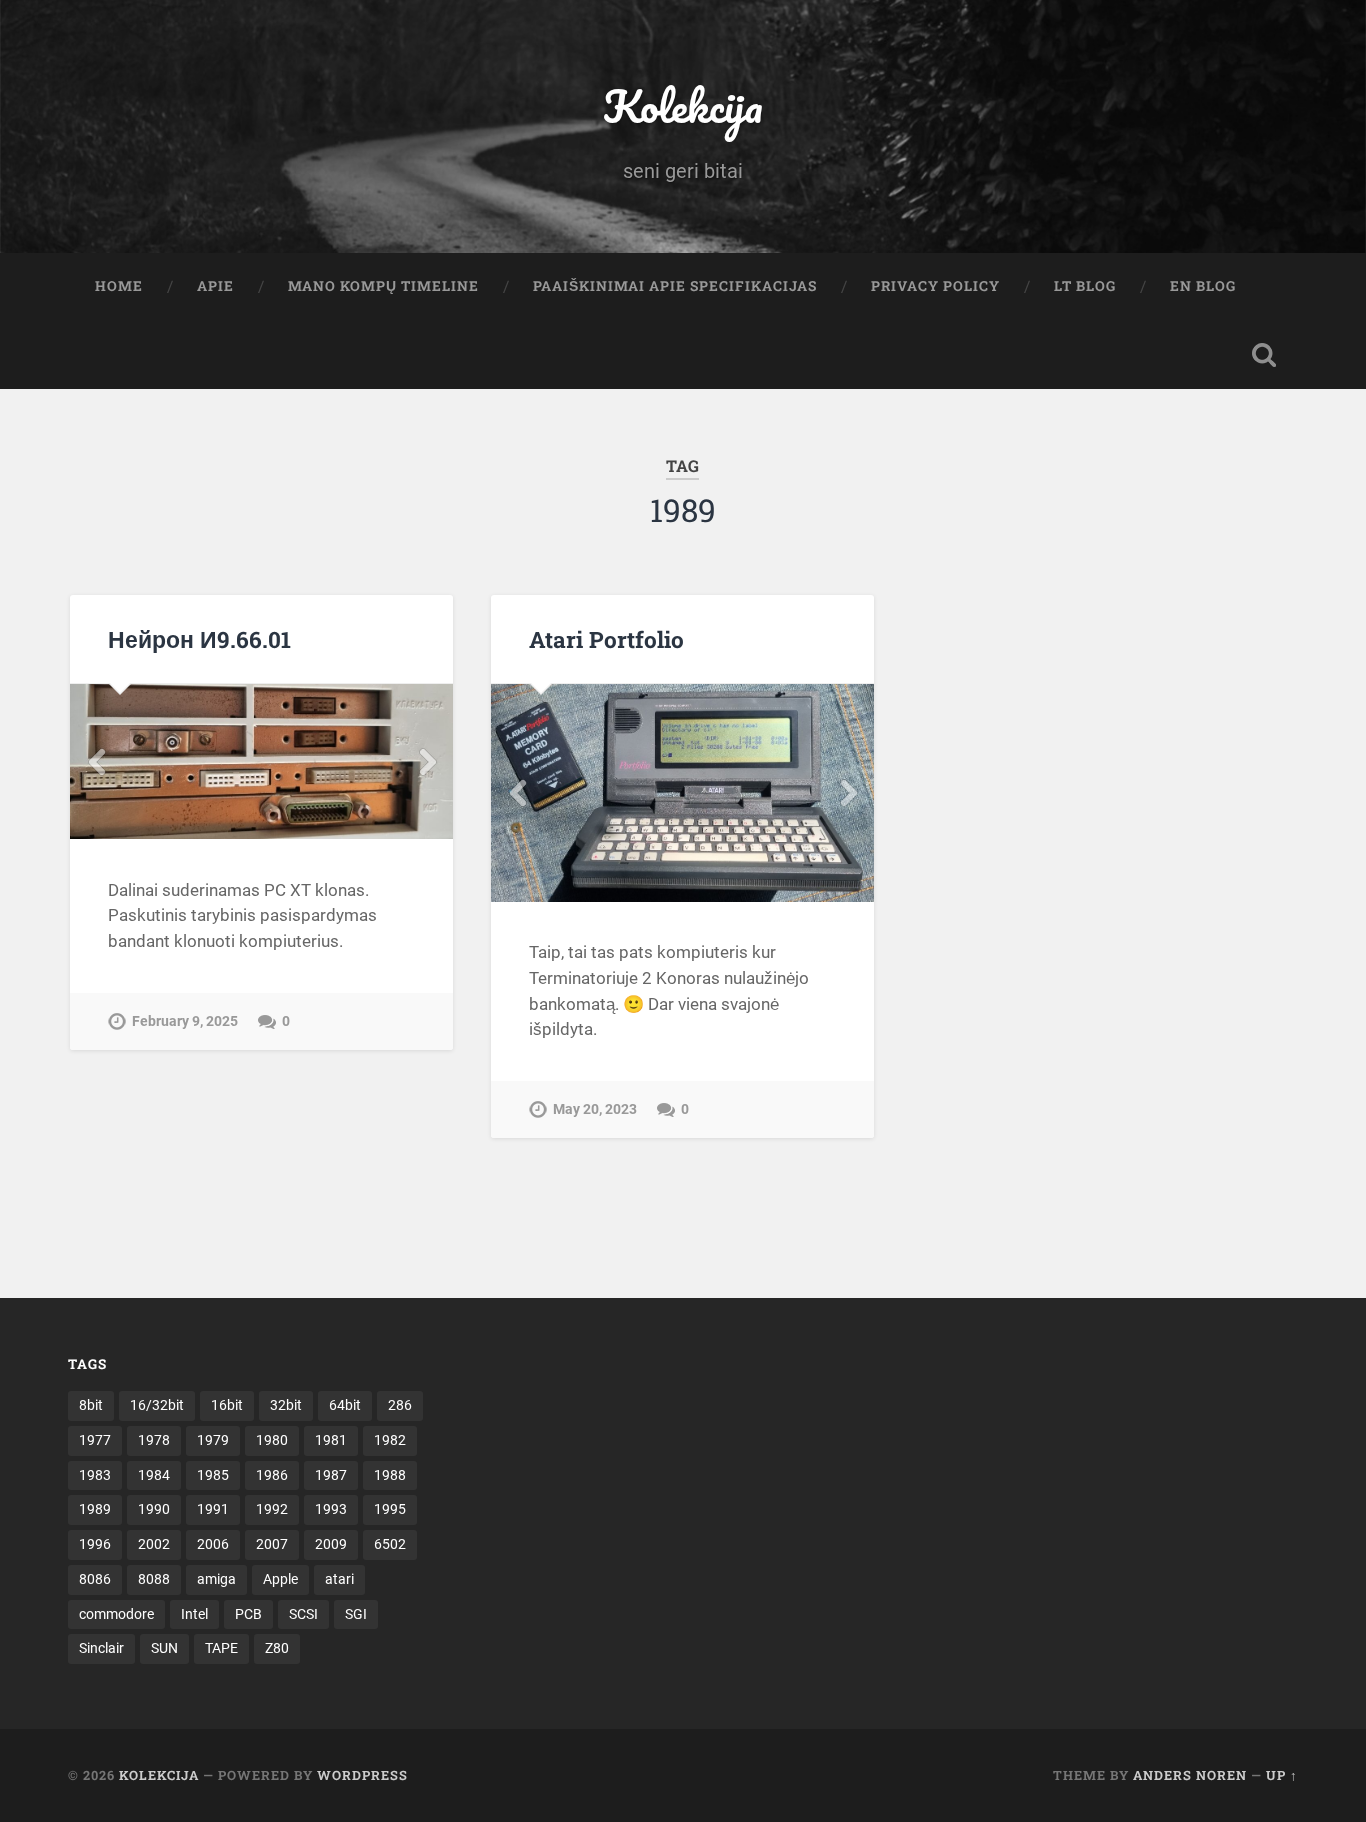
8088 (154, 1579)
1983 (95, 1475)
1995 (390, 1509)
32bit (286, 1405)
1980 (272, 1440)
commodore (116, 1614)
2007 (272, 1544)
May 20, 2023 (595, 1109)
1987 (331, 1475)
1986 (272, 1475)
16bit (227, 1405)
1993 (331, 1509)
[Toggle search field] (1264, 355)
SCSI (303, 1614)
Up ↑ (1282, 1775)
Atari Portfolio (606, 639)
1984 (154, 1475)
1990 (154, 1509)
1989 (95, 1509)
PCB (248, 1614)
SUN (164, 1648)
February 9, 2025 (185, 1021)
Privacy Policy (935, 286)
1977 (95, 1440)
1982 (390, 1440)
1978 (154, 1440)
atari (339, 1579)
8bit (91, 1405)
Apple (280, 1579)
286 (400, 1405)
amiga (216, 1579)
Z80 (277, 1648)
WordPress (362, 1775)
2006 (213, 1544)
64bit (345, 1405)
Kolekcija (683, 105)
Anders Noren (1190, 1775)
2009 (331, 1544)
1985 (213, 1475)
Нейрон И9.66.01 (199, 639)
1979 (213, 1440)
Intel (194, 1614)
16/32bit (157, 1405)
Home (119, 286)
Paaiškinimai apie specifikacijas (675, 286)
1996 (95, 1544)
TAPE (221, 1648)
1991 (213, 1509)
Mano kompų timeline (383, 286)
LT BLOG (1085, 286)
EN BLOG (1203, 286)
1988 (390, 1475)
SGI (356, 1614)
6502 (390, 1544)
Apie (215, 286)
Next (427, 762)
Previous (96, 762)
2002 (154, 1544)
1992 (272, 1509)
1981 (331, 1440)
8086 (95, 1579)
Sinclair (101, 1648)
